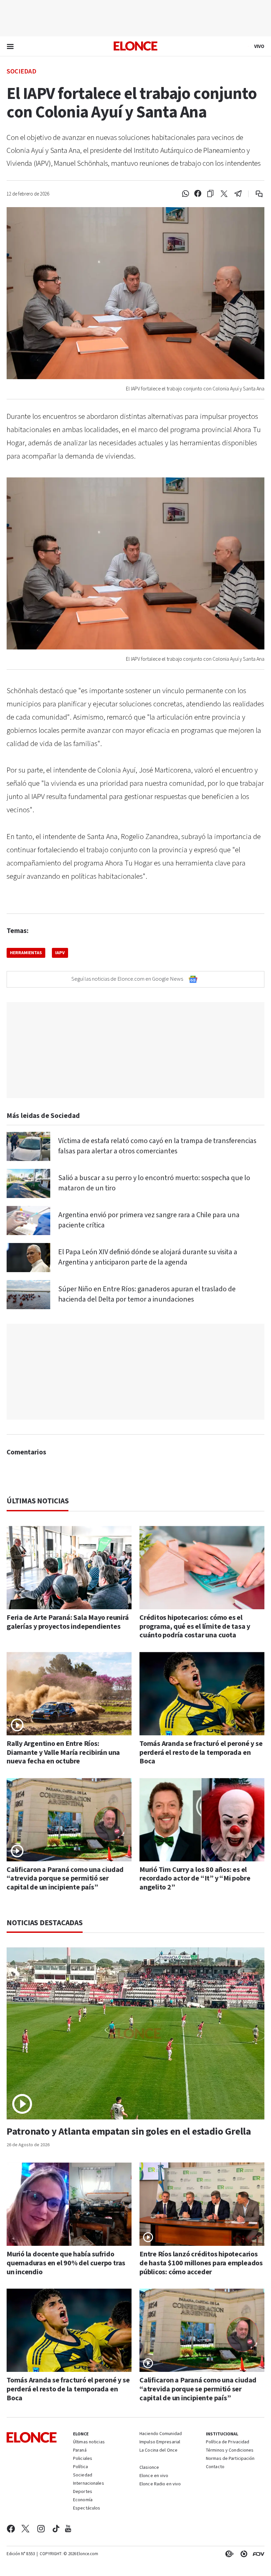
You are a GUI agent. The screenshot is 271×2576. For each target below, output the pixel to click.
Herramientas (26, 953)
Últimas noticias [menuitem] (89, 2442)
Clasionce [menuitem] (149, 2467)
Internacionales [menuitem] (89, 2484)
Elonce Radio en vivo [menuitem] (160, 2484)
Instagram (41, 2529)
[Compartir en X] (224, 194)
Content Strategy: (228, 2554)
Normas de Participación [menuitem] (230, 2459)
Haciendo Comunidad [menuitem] (161, 2434)
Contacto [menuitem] (215, 2467)
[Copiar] (210, 194)
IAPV (60, 953)
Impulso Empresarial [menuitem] (160, 2442)
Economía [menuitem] (83, 2500)
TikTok (56, 2529)
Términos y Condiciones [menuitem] (230, 2451)
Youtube (68, 2529)
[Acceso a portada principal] (135, 46)
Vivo (259, 46)
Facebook (11, 2529)
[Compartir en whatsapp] (185, 194)
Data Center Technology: (243, 2554)
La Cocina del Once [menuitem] (158, 2451)
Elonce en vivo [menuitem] (154, 2476)
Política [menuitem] (80, 2467)
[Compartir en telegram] (238, 194)
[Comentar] (255, 194)
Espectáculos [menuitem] (87, 2509)
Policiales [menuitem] (83, 2459)
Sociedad (21, 71)
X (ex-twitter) (25, 2529)
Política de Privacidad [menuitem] (228, 2442)
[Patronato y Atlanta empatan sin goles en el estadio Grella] (135, 2033)
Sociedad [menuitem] (83, 2475)
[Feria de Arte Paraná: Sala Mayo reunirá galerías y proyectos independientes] (69, 1568)
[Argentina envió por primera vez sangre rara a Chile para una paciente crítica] (28, 1221)
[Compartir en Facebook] (198, 194)
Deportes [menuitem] (83, 2492)
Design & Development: (257, 2554)
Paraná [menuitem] (80, 2451)
